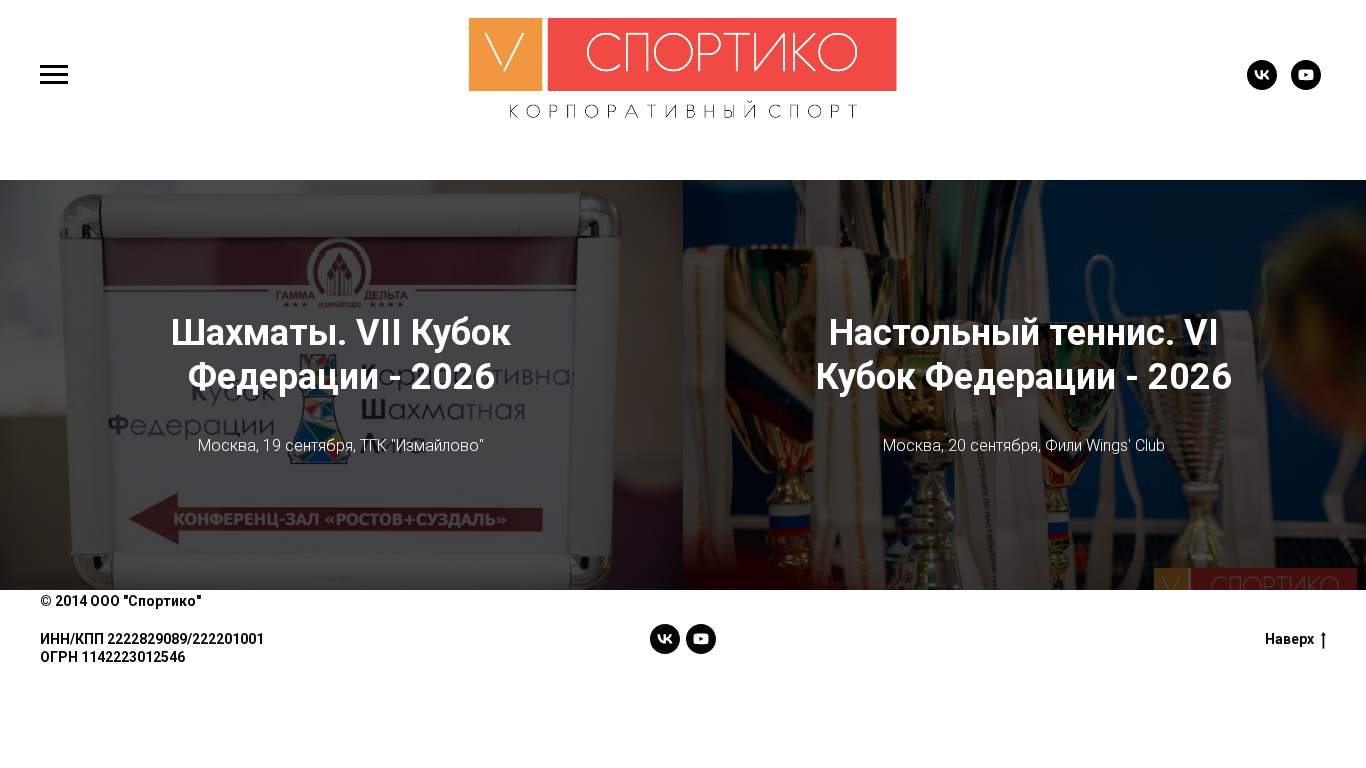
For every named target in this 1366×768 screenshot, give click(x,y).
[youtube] (1306, 84)
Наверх (1289, 639)
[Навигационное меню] (54, 75)
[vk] (1262, 84)
